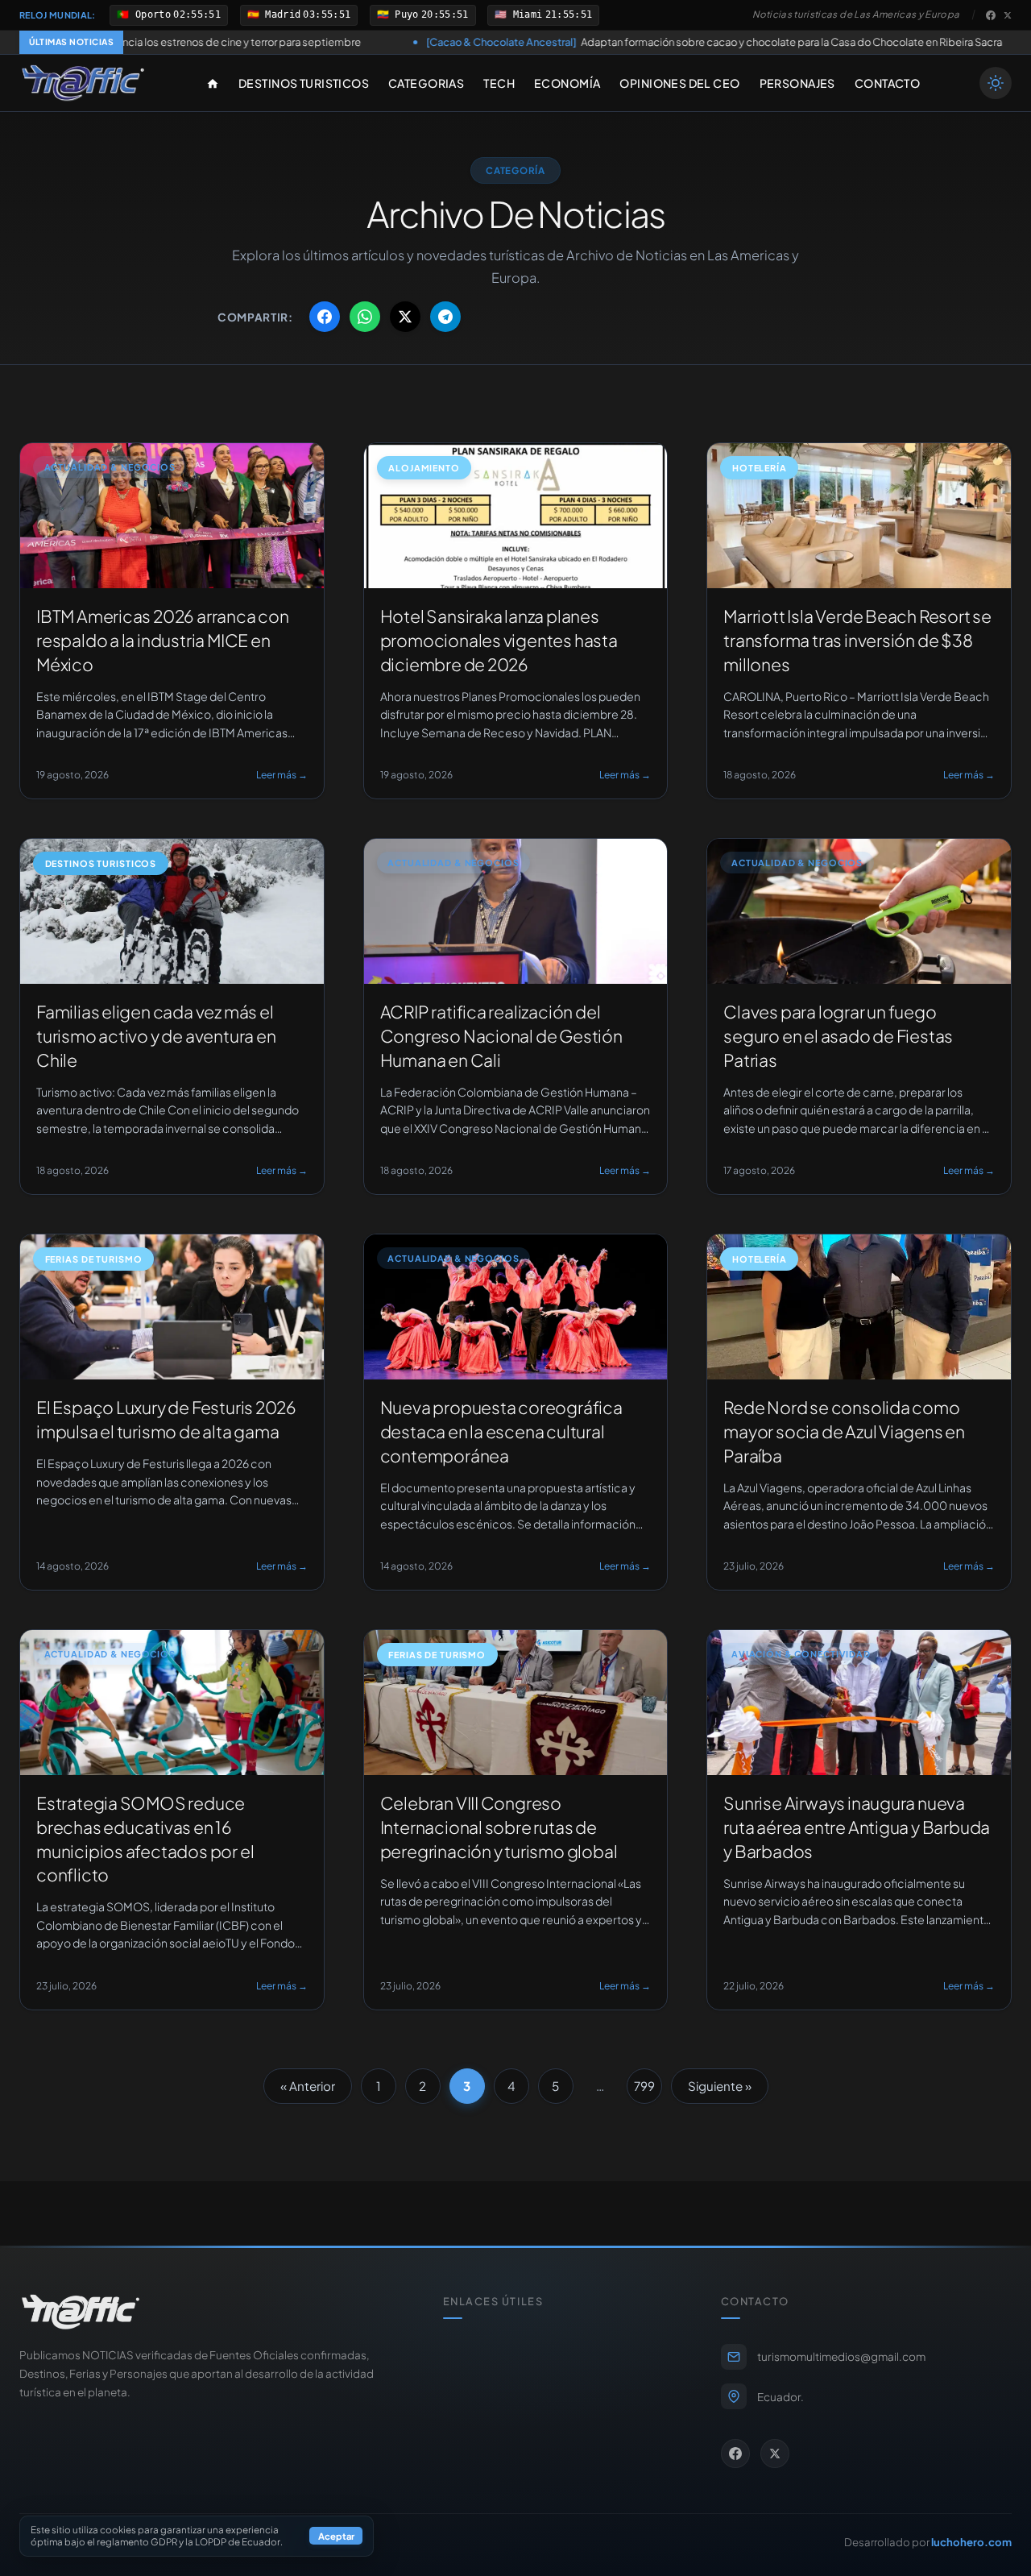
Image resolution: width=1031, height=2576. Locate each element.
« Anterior (308, 2086)
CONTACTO (887, 83)
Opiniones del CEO (679, 83)
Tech (499, 83)
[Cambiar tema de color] (996, 83)
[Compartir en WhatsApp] (365, 317)
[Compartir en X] (405, 317)
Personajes (797, 83)
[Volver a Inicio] (83, 83)
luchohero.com (971, 2542)
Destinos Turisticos (304, 83)
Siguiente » (720, 2086)
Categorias (426, 83)
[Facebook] (991, 15)
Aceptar (336, 2537)
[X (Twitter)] (1008, 15)
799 (644, 2086)
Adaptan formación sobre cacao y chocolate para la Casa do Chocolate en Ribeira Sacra (558, 42)
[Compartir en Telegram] (445, 317)
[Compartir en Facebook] (325, 317)
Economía (567, 83)
